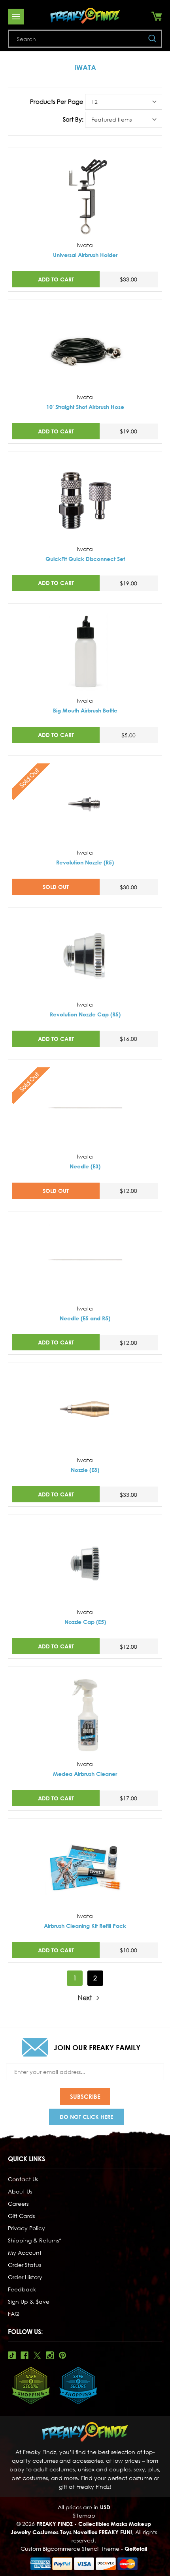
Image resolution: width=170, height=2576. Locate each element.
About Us (20, 2191)
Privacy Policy (26, 2228)
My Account (25, 2253)
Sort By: (73, 119)
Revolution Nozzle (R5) (85, 862)
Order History (25, 2277)
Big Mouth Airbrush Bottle (85, 710)
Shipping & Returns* (35, 2240)
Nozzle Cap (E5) (85, 1622)
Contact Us (23, 2179)
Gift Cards (21, 2216)
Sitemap (84, 2515)
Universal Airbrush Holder (85, 255)
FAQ (14, 2314)
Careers (18, 2204)
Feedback (22, 2289)
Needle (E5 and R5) (85, 1318)
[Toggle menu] (16, 17)
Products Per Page (57, 101)
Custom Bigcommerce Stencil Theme (70, 2549)
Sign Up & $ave (29, 2301)
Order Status (25, 2265)
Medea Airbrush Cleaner (85, 1774)
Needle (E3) (85, 1166)
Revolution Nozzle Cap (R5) (85, 1014)
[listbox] (124, 102)
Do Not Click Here (86, 2117)
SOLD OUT (56, 887)
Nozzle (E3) (85, 1470)
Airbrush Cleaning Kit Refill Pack (85, 1926)
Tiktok (12, 2355)
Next (86, 1998)
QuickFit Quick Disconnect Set (85, 559)
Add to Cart (56, 279)
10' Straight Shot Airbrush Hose (85, 407)
